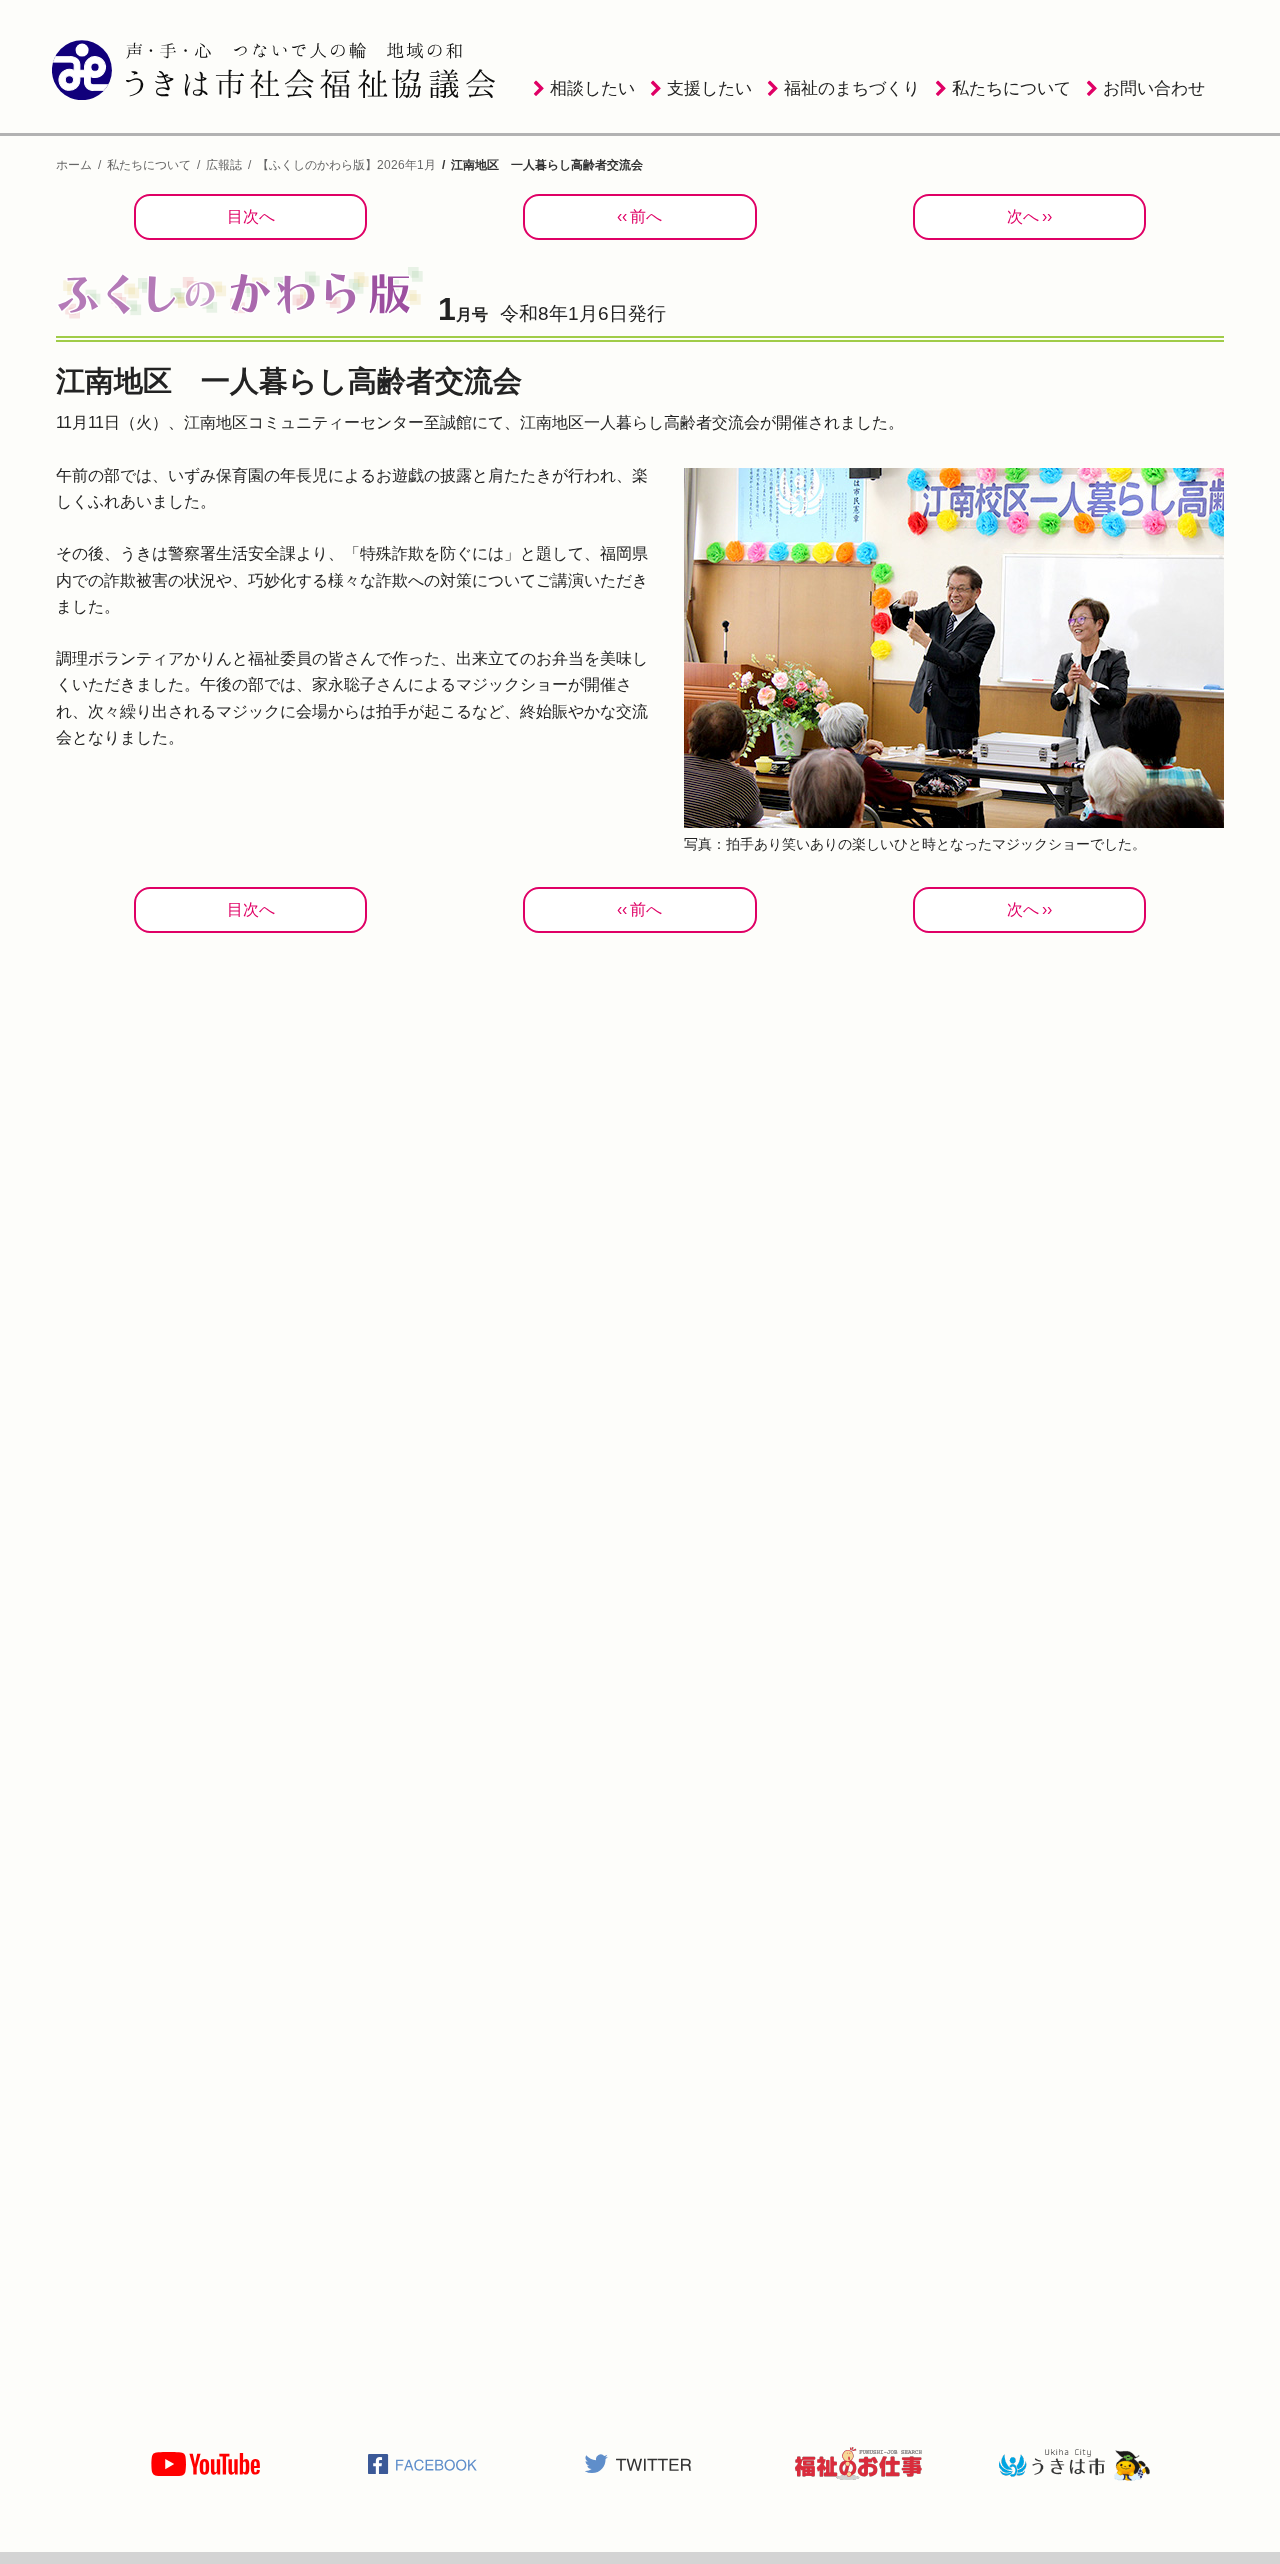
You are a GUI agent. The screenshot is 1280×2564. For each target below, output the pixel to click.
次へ (1023, 216)
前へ (646, 216)
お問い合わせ (1154, 88)
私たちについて (1011, 88)
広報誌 (224, 165)
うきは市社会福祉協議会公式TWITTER (640, 2464)
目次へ (251, 216)
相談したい (592, 88)
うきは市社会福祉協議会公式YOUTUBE (206, 2464)
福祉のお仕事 (857, 2464)
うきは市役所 (1074, 2464)
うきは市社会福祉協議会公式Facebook (423, 2464)
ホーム (74, 165)
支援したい (709, 88)
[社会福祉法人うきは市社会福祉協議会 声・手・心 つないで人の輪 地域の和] (277, 70)
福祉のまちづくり (852, 88)
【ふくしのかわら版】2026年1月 (346, 165)
